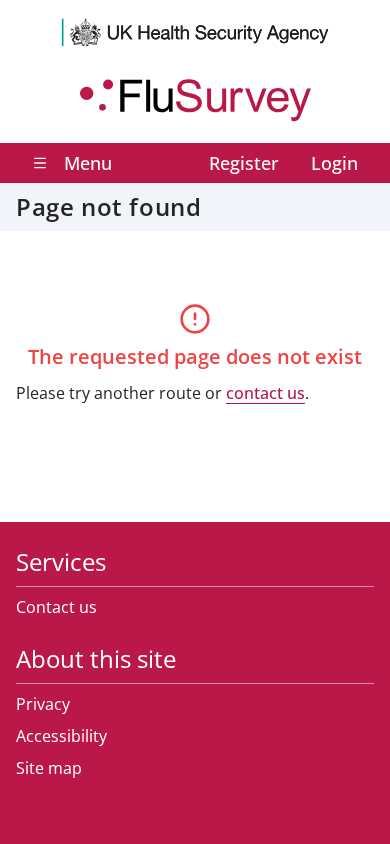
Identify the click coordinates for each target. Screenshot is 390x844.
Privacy (43, 704)
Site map (49, 768)
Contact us (56, 607)
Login (334, 163)
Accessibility (61, 736)
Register (244, 163)
